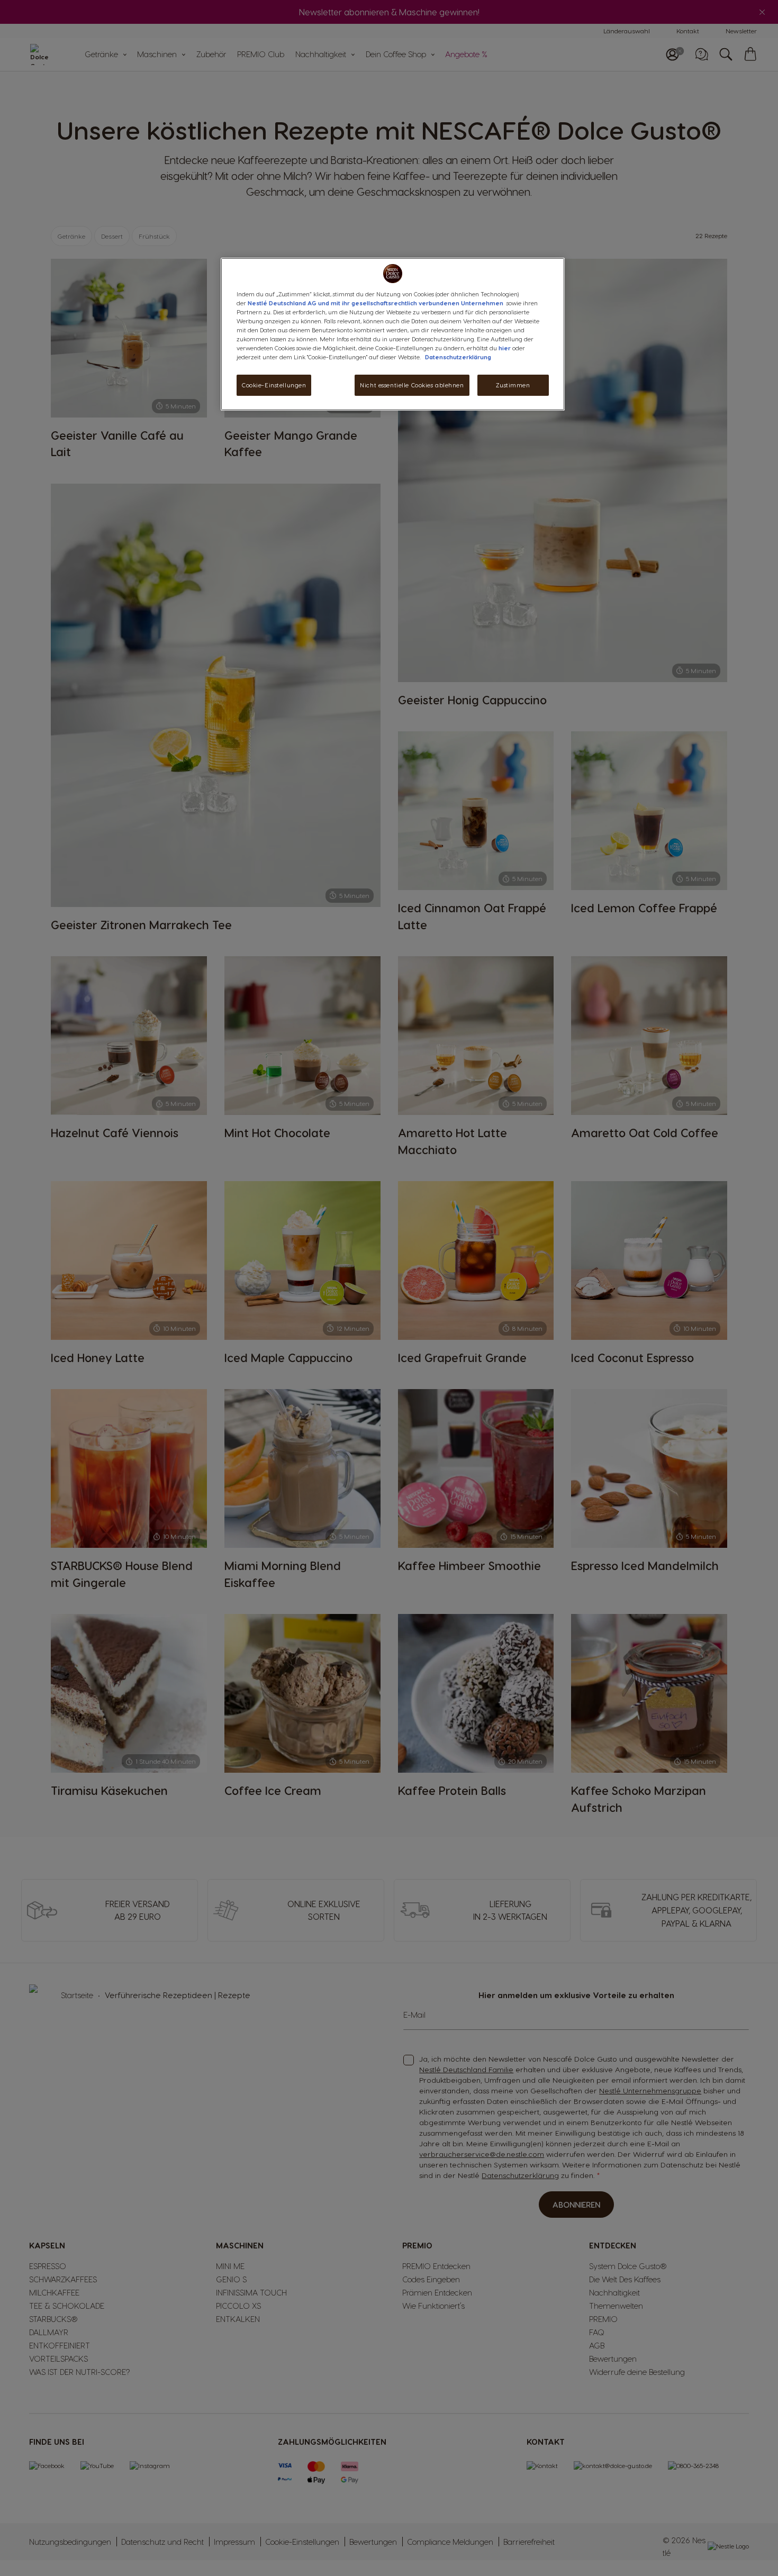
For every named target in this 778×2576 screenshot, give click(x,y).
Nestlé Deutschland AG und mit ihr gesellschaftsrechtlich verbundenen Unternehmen (376, 303)
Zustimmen (513, 385)
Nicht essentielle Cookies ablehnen (412, 385)
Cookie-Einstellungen (274, 385)
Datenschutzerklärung (458, 357)
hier (505, 348)
